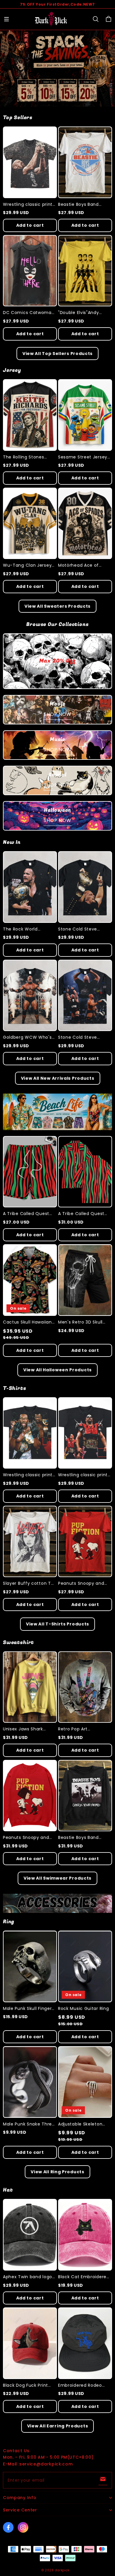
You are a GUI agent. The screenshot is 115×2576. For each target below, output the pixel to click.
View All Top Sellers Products (57, 354)
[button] (6, 19)
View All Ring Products (57, 2172)
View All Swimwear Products (57, 1878)
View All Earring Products (58, 2426)
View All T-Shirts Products (57, 1624)
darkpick (62, 2570)
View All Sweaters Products (57, 606)
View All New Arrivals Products (58, 1078)
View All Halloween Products (57, 1370)
